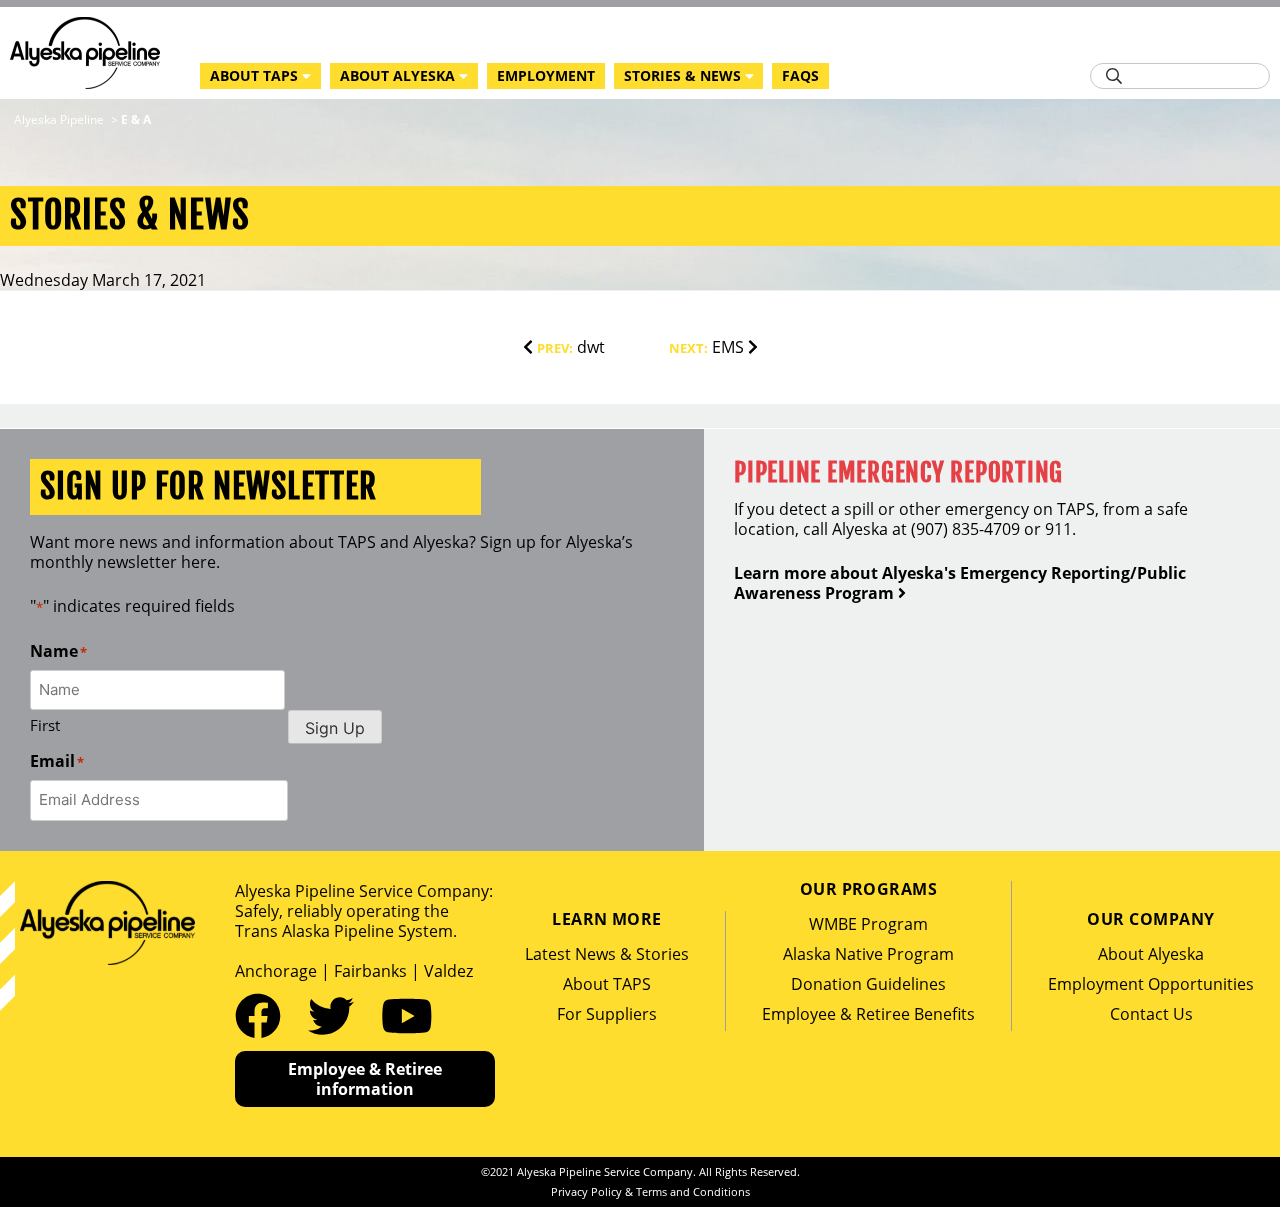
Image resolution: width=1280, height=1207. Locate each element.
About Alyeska (1151, 954)
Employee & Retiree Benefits (868, 1014)
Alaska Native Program (868, 954)
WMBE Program (868, 924)
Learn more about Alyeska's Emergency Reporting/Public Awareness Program (960, 583)
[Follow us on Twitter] (337, 1015)
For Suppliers (607, 1014)
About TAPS (607, 984)
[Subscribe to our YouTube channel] (407, 1015)
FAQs (800, 75)
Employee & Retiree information (365, 1079)
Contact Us (1151, 1014)
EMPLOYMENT (546, 75)
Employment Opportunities (1151, 984)
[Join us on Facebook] (264, 1015)
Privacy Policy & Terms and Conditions (650, 1191)
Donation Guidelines (868, 984)
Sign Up (335, 728)
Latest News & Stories (607, 954)
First (45, 725)
